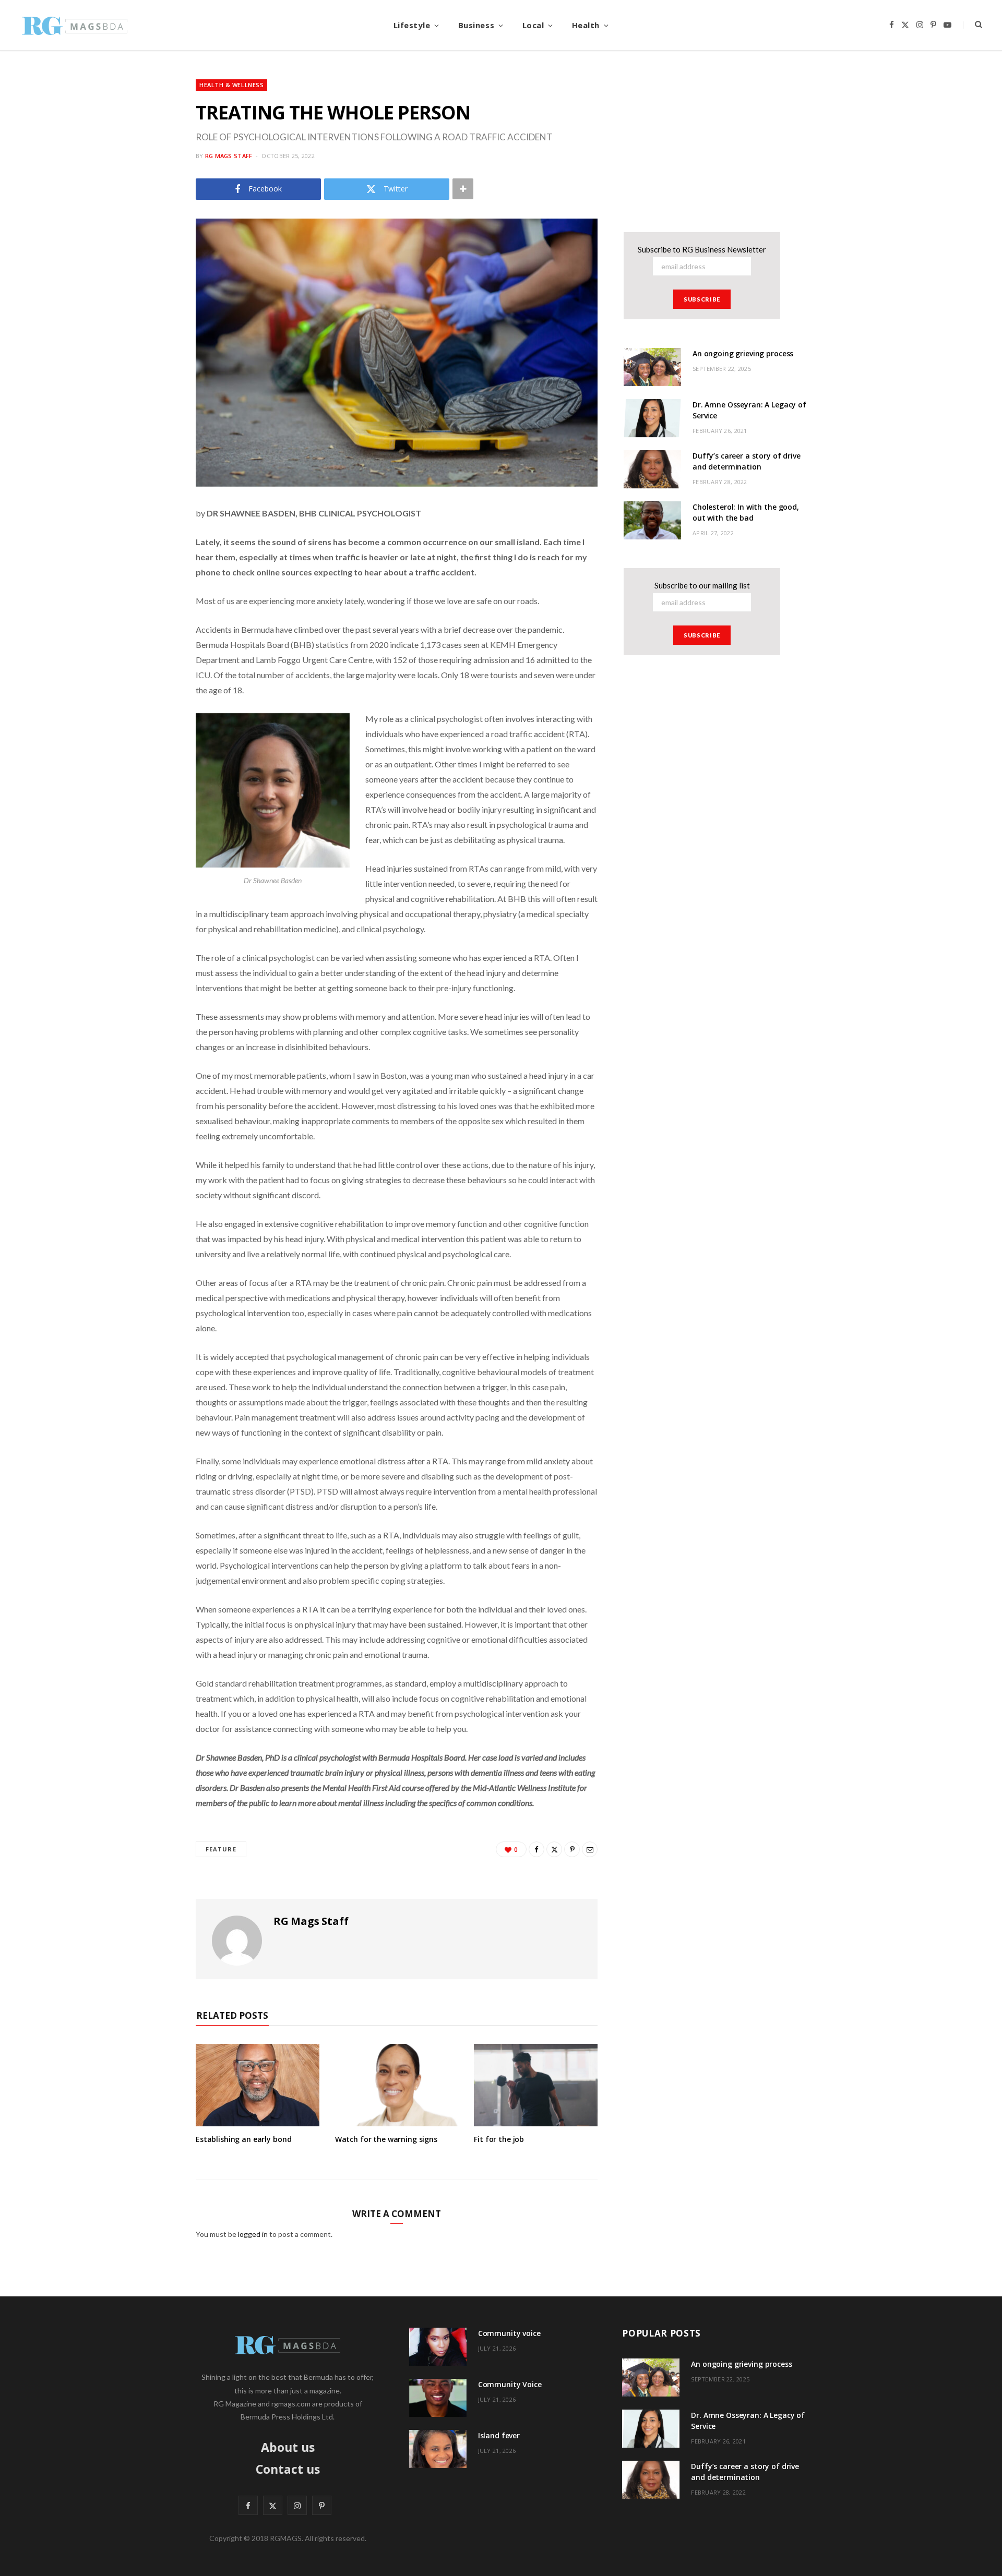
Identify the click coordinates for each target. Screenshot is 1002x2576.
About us (288, 2447)
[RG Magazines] (75, 25)
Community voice (509, 2333)
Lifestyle (412, 25)
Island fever (499, 2435)
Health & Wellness (231, 85)
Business (476, 25)
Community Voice (510, 2384)
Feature (221, 1849)
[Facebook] (536, 1849)
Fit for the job (499, 2139)
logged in (253, 2234)
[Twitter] (554, 1849)
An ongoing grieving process (743, 353)
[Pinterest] (572, 1849)
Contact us (288, 2469)
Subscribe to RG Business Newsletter (702, 249)
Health (586, 25)
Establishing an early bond (243, 2139)
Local (533, 25)
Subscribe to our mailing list (702, 585)
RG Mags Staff (229, 156)
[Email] (590, 1849)
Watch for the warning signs (386, 2139)
